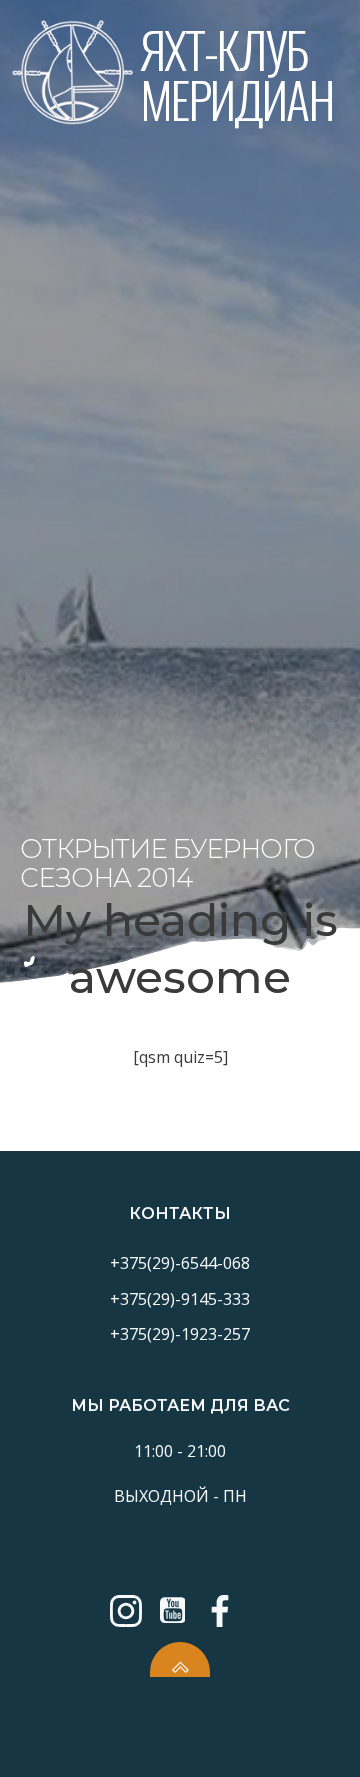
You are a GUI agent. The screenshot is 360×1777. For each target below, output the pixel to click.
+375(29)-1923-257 (180, 1334)
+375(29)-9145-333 (180, 1299)
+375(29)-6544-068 (180, 1263)
